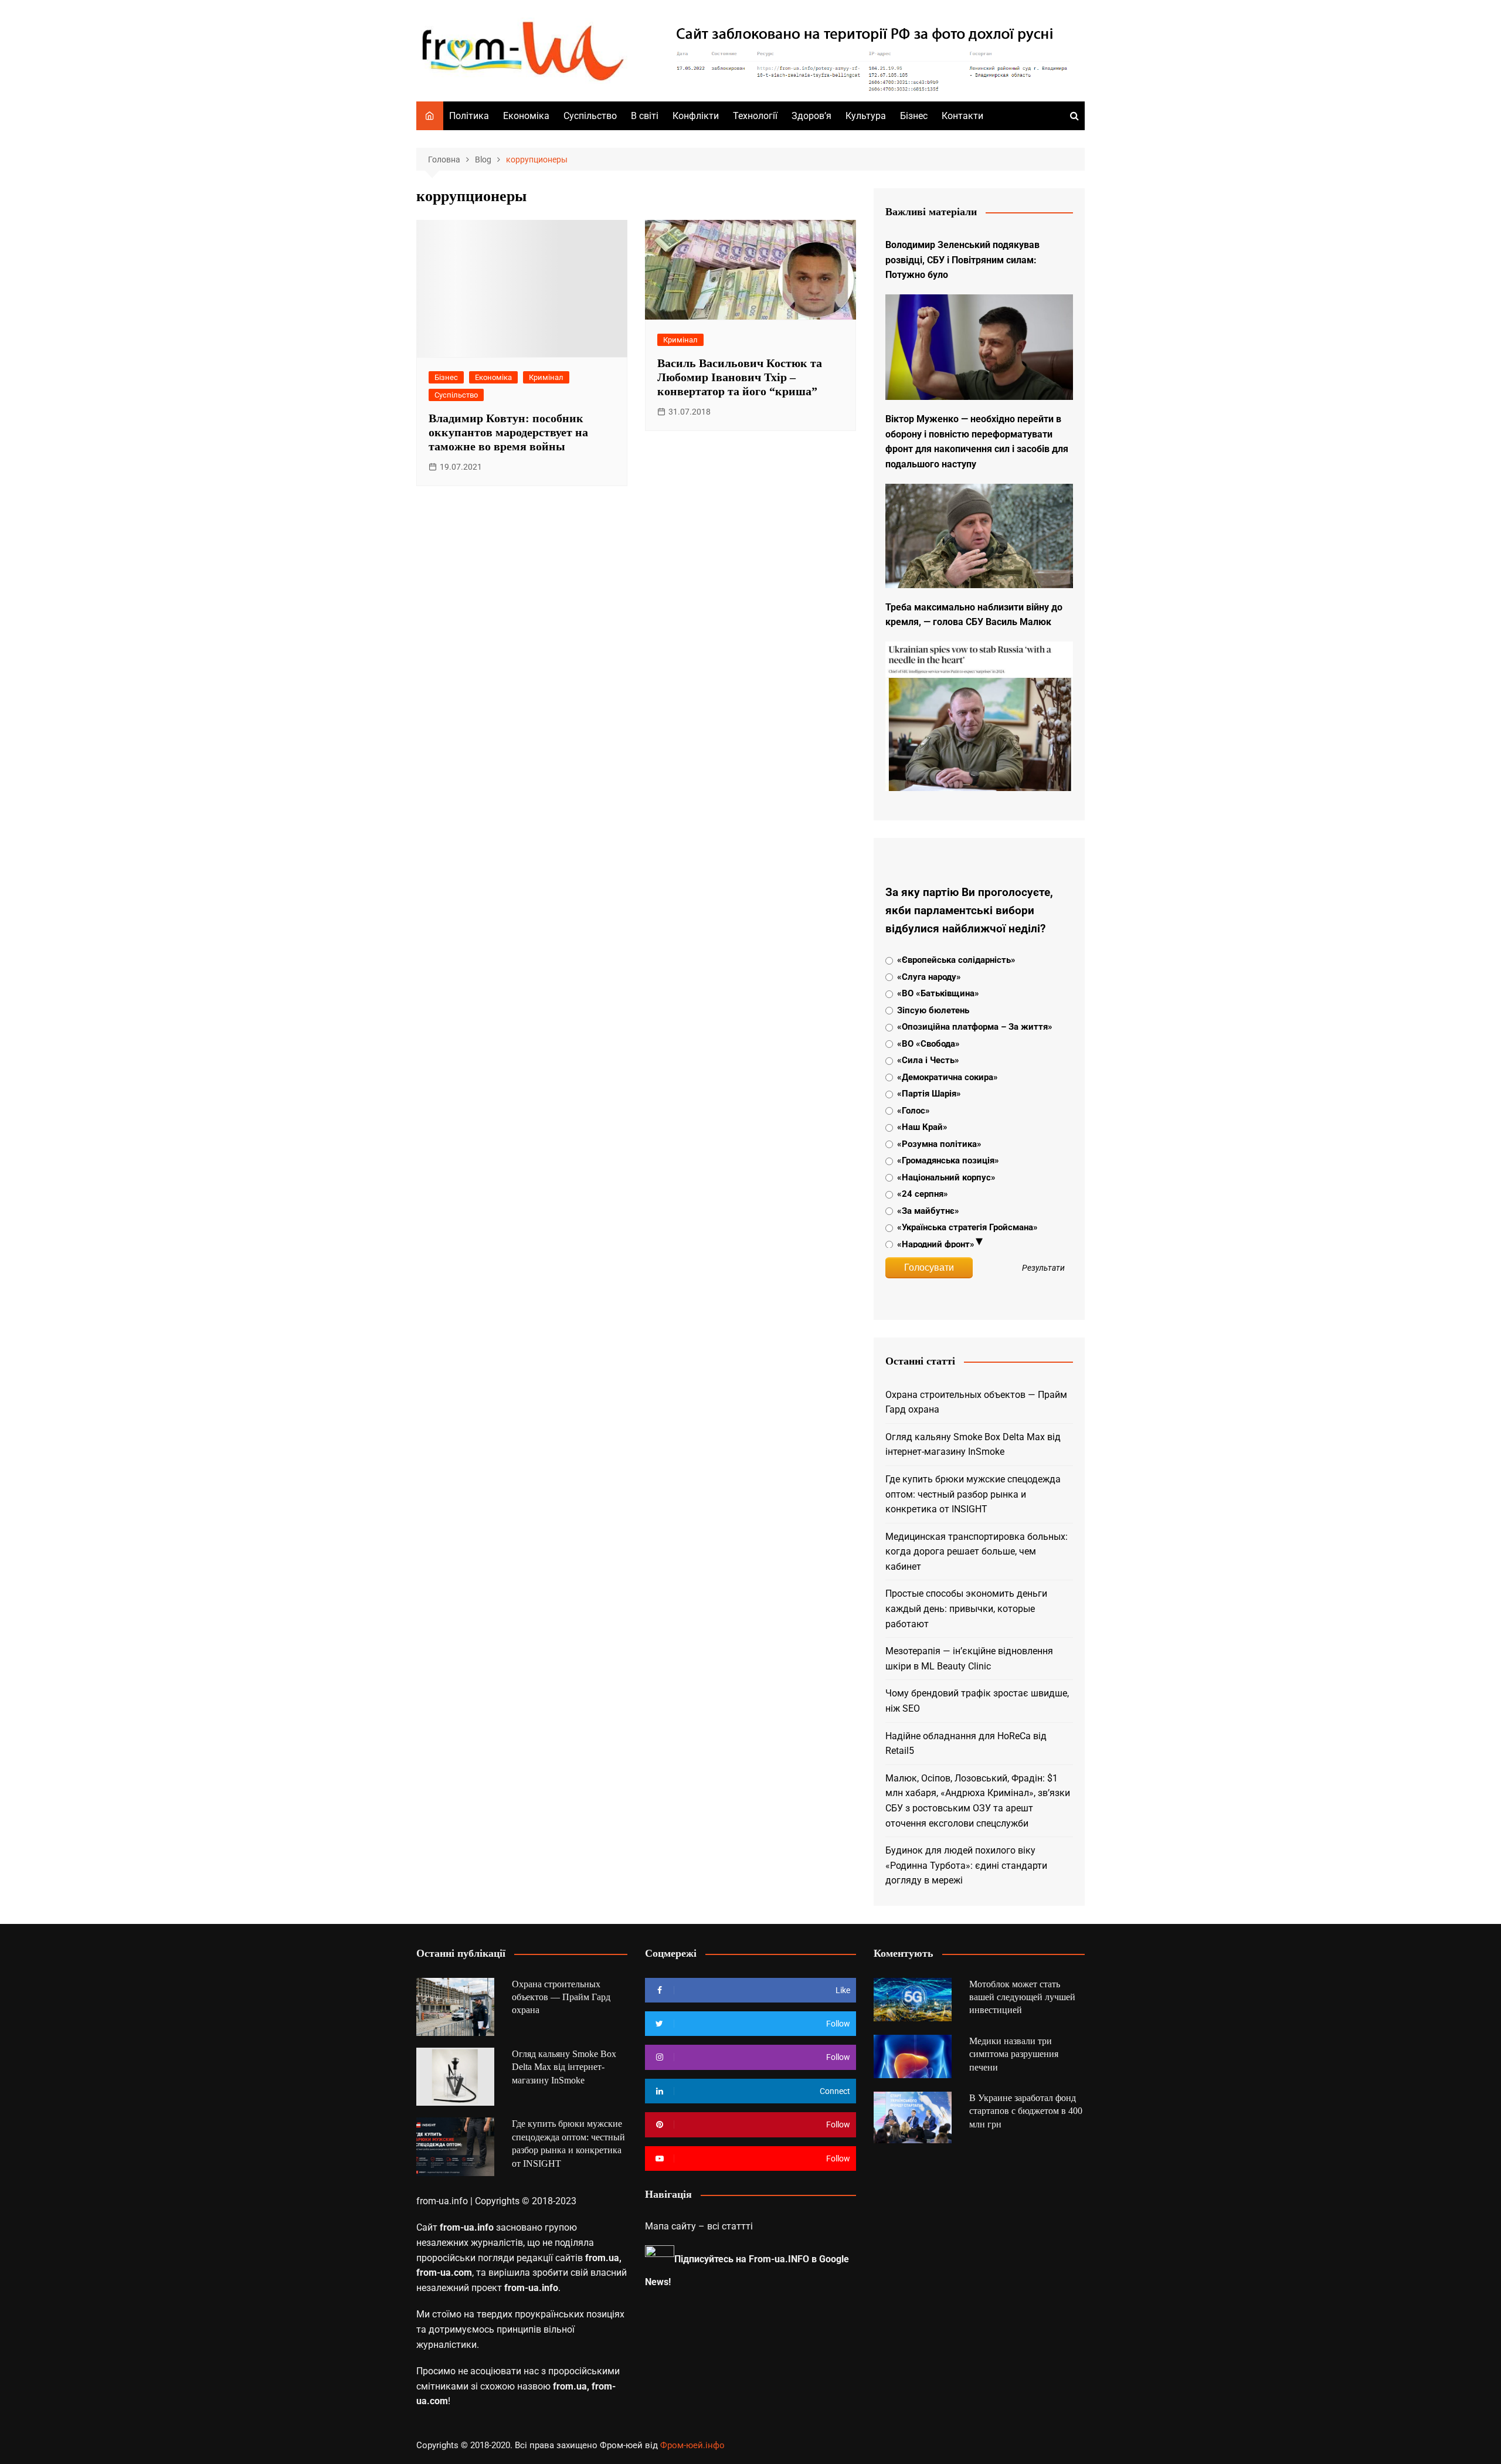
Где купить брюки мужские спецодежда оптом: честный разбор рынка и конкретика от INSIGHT (973, 1494)
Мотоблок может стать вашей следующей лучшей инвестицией (1022, 1997)
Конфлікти (696, 116)
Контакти (962, 116)
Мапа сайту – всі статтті (699, 2226)
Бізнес (914, 116)
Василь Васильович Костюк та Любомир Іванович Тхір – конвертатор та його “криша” (740, 377)
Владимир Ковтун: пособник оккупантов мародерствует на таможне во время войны (508, 432)
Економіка (526, 116)
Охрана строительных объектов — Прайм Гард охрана (976, 1402)
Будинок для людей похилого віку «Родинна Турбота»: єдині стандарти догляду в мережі (966, 1865)
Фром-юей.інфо (692, 2445)
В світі (645, 116)
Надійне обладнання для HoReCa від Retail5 (966, 1744)
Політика (469, 116)
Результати (1043, 1268)
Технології (755, 116)
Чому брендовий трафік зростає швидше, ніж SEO (977, 1701)
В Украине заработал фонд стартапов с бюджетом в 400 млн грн (1026, 2111)
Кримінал (546, 377)
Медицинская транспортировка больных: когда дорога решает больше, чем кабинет (977, 1552)
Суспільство (590, 116)
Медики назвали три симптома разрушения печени (1014, 2054)
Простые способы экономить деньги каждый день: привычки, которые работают (966, 1608)
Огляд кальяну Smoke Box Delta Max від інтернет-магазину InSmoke (973, 1445)
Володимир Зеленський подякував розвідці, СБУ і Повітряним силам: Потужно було (962, 260)
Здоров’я (811, 116)
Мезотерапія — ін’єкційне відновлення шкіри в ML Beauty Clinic (969, 1659)
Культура (866, 116)
